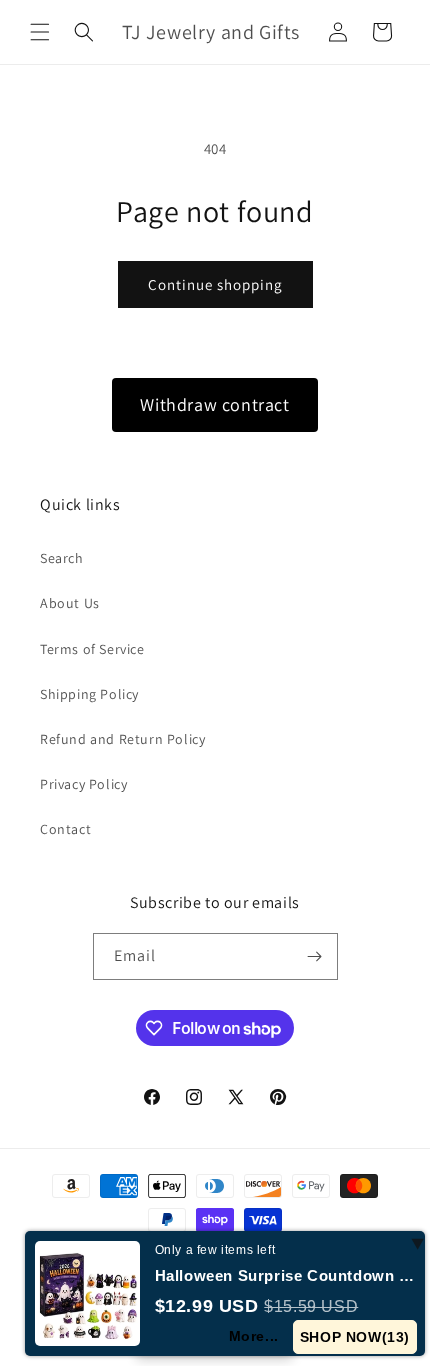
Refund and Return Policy (122, 739)
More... (254, 1336)
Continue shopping (215, 284)
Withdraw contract (214, 404)
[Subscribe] (315, 956)
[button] (40, 32)
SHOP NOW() (355, 1337)
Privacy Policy (83, 784)
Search (62, 558)
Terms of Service (92, 649)
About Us (70, 603)
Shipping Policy (89, 694)
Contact (65, 829)
